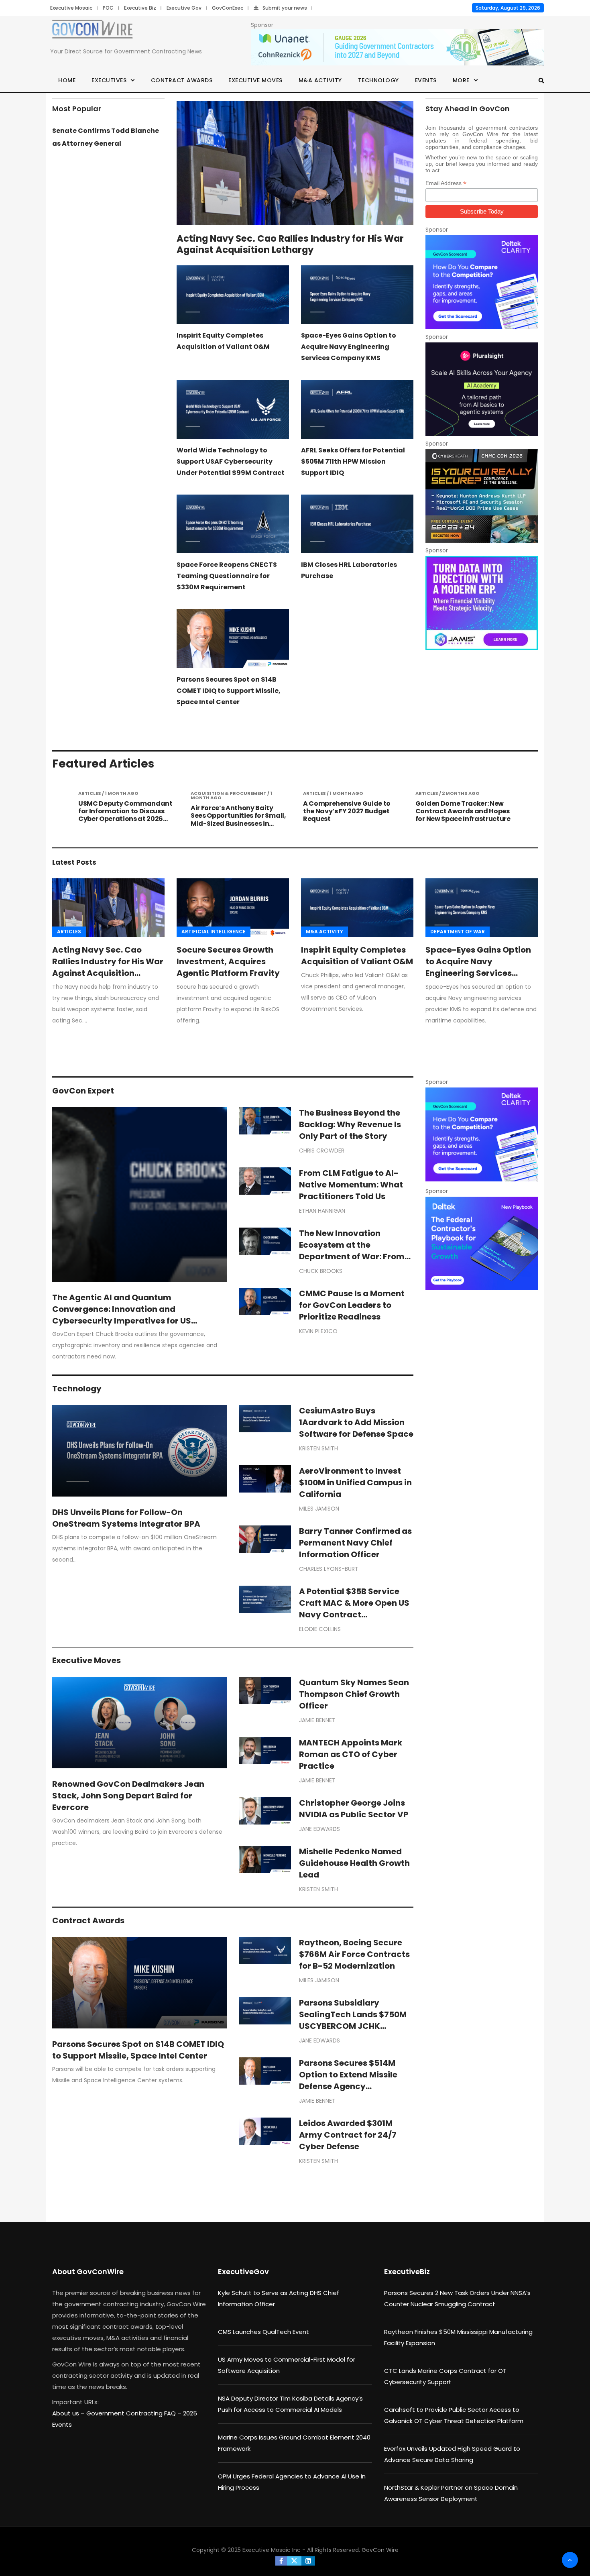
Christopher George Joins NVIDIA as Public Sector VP (354, 1809)
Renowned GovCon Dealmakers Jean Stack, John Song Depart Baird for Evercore (128, 1796)
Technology (378, 80)
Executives (109, 80)
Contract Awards (182, 80)
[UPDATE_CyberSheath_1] (482, 496)
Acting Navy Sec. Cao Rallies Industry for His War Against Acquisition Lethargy (290, 244)
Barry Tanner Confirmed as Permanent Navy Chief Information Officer (355, 1543)
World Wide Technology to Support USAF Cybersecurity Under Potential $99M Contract (231, 461)
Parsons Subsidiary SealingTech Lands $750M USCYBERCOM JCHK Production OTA (353, 2020)
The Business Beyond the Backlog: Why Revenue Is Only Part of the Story (350, 1124)
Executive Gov (184, 8)
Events (426, 80)
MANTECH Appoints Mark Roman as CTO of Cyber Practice (351, 1754)
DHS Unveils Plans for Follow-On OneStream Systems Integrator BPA (126, 1518)
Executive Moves (255, 80)
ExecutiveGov (243, 2272)
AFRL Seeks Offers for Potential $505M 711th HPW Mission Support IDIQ (353, 461)
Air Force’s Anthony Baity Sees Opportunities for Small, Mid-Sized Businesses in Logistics (126, 820)
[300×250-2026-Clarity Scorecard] (482, 282)
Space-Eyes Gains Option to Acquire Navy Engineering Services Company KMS (349, 347)
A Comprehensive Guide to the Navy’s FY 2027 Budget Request (234, 811)
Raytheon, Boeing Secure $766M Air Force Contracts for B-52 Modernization (354, 1954)
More (461, 80)
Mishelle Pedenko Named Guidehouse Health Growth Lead (354, 1863)
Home (67, 80)
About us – (69, 2413)
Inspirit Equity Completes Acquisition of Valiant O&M (357, 956)
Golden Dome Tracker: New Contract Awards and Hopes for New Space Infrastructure (351, 811)
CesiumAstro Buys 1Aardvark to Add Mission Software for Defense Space (356, 1422)
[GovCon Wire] (92, 31)
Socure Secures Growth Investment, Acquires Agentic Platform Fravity (228, 961)
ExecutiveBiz (407, 2272)
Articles (69, 932)
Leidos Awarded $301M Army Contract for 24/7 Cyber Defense (348, 2135)
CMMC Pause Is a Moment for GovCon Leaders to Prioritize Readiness (352, 1305)
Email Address (446, 183)
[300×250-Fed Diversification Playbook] (482, 1243)
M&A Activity (320, 80)
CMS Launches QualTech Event (263, 2332)
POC (108, 8)
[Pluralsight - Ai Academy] (482, 389)
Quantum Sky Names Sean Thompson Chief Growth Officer (354, 1694)
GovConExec (228, 8)
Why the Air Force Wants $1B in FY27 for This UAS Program (462, 807)
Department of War (458, 932)
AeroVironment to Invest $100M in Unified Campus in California (355, 1482)
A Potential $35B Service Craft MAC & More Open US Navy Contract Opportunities (354, 1609)
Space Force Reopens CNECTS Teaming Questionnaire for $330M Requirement (227, 576)
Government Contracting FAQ (132, 2413)
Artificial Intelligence (214, 932)
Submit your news (285, 8)
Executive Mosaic (71, 8)
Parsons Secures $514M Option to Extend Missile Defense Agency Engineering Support (348, 2080)
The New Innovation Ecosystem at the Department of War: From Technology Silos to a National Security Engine (352, 1256)
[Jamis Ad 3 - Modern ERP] (482, 603)
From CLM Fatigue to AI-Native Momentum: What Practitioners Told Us (351, 1185)
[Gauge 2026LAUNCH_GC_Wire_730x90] (397, 48)
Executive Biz (140, 8)
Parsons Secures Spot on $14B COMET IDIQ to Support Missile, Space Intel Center (229, 691)
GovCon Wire (380, 2550)
